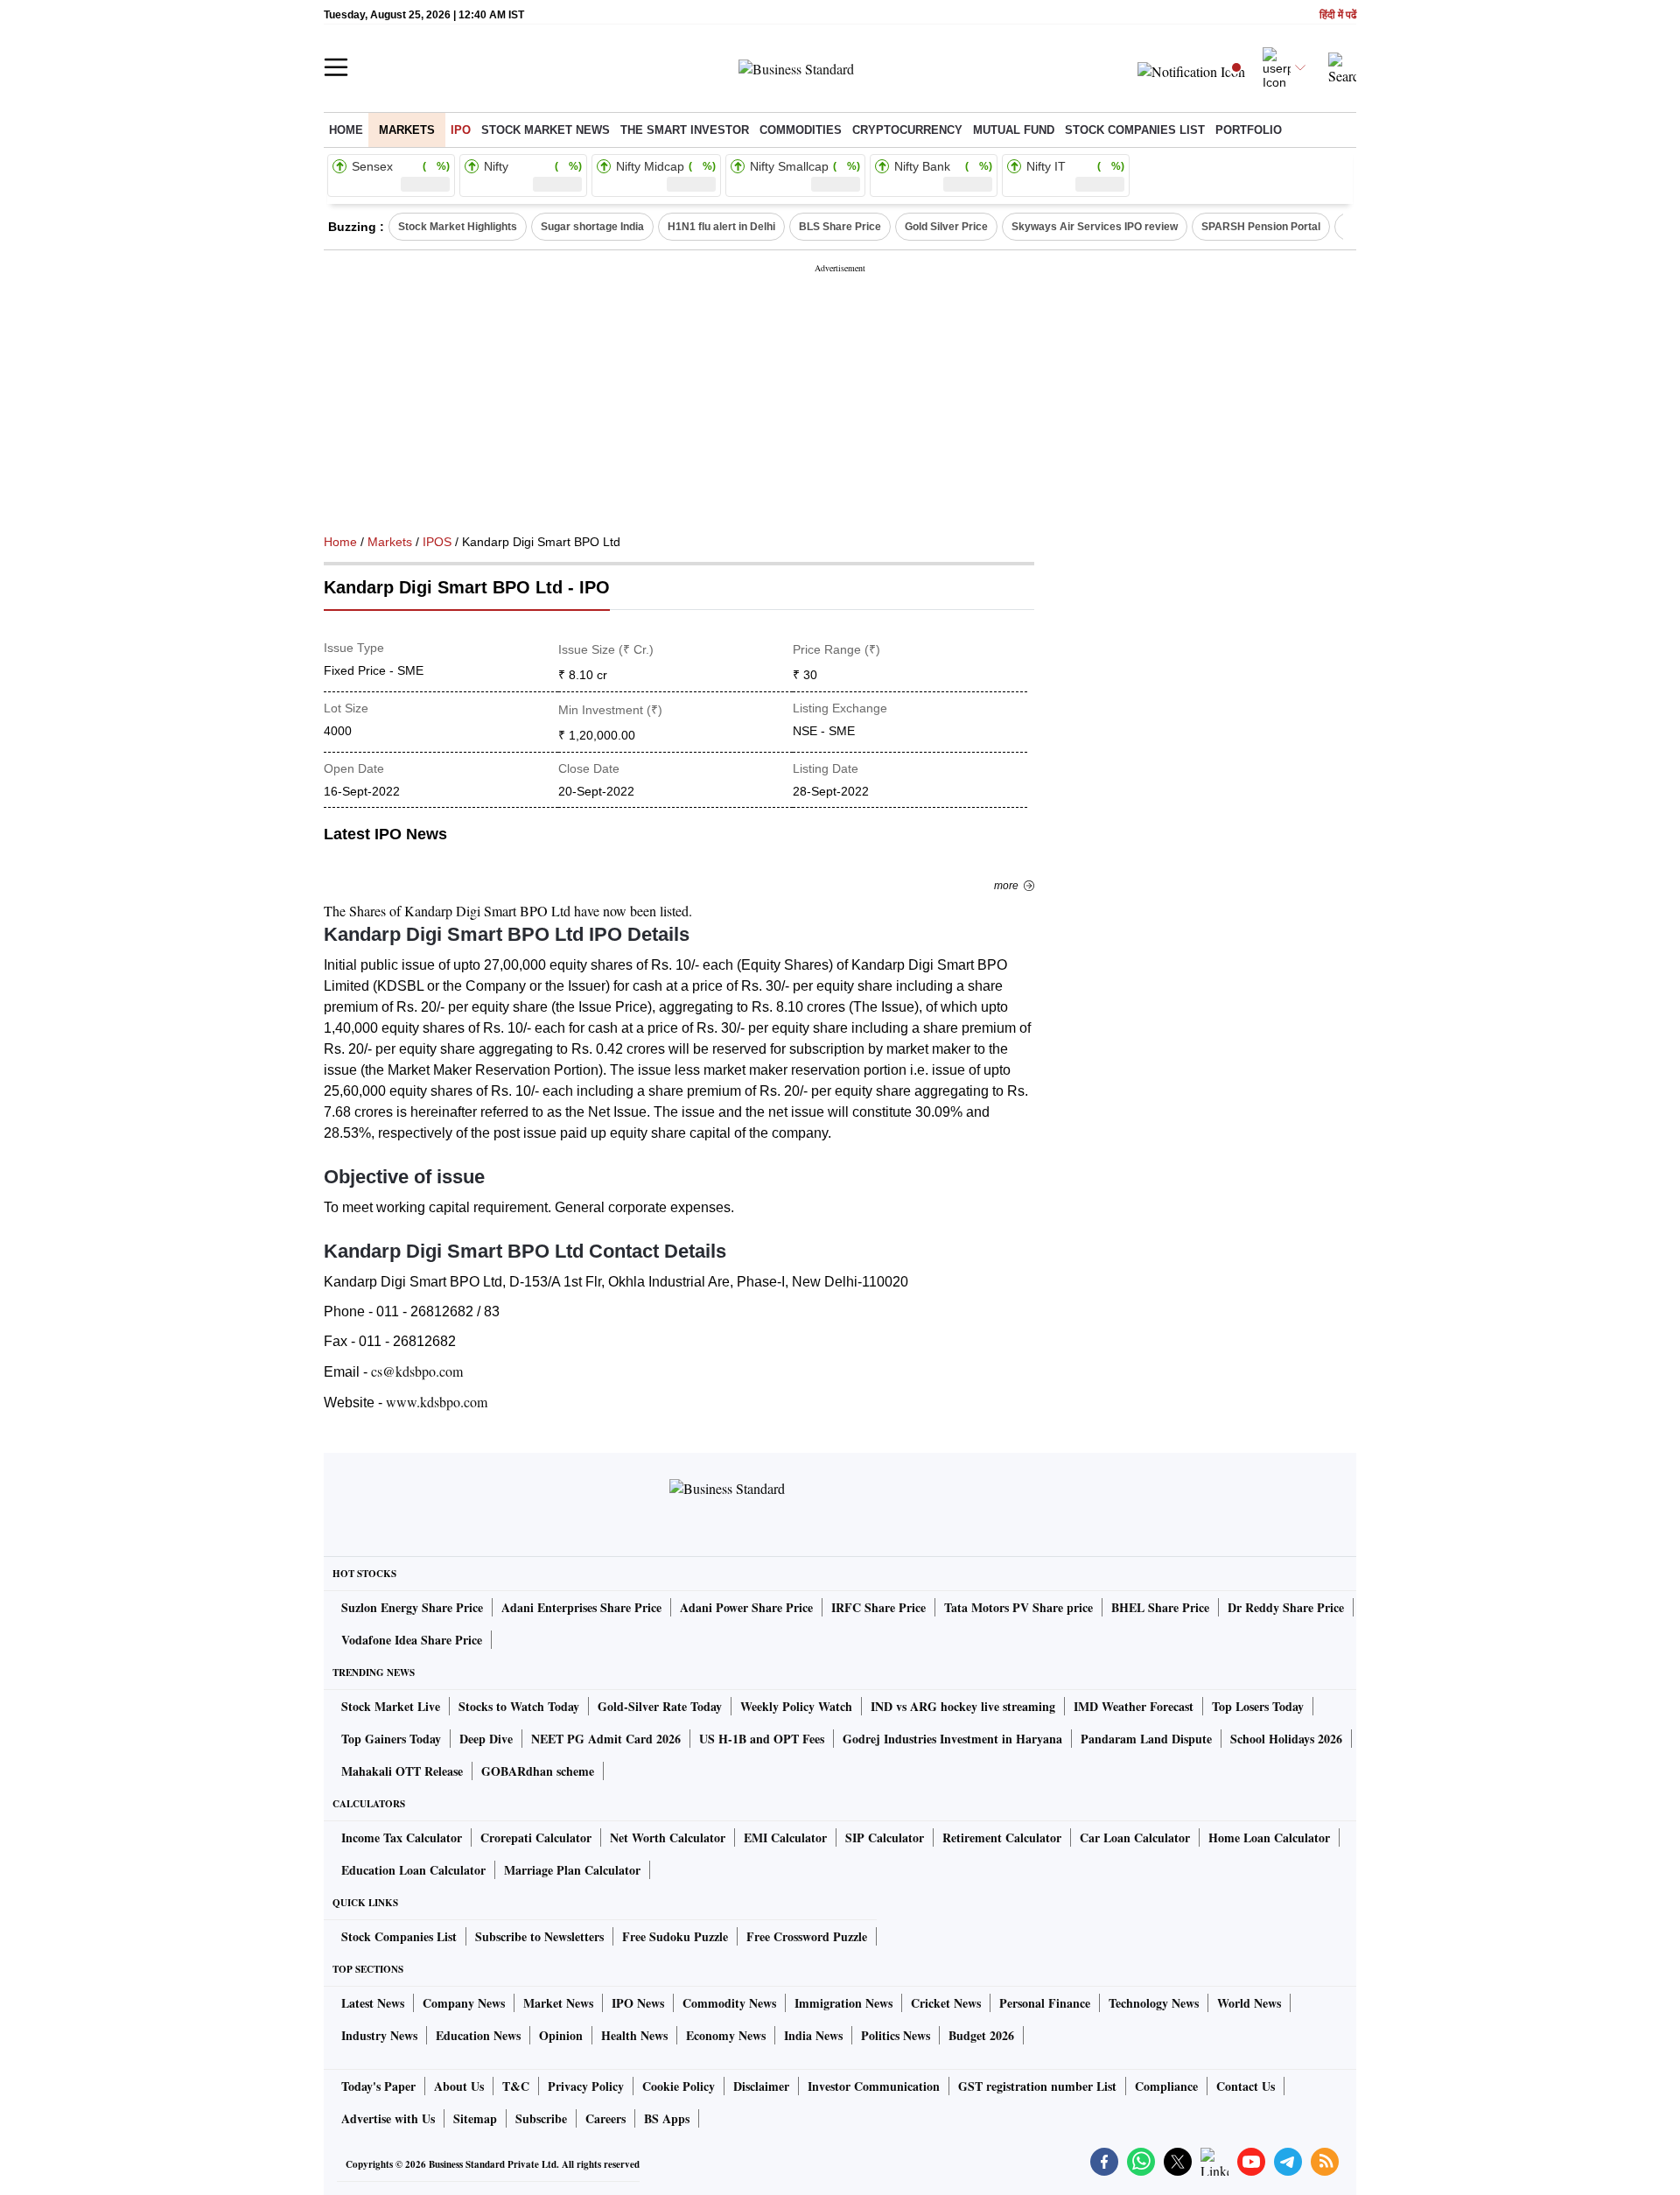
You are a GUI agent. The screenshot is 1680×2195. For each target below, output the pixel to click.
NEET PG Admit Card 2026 (606, 1739)
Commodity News (729, 2003)
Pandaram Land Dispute (1146, 1739)
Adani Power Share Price (746, 1607)
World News (1249, 2003)
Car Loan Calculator (1135, 1837)
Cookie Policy (679, 2086)
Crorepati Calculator (536, 1837)
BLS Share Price (840, 227)
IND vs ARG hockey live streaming (963, 1706)
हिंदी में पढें (1338, 15)
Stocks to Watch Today (519, 1706)
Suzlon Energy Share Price (412, 1607)
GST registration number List (1037, 2086)
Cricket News (946, 2003)
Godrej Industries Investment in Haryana (952, 1739)
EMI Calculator (785, 1837)
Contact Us (1246, 2086)
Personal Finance (1045, 2003)
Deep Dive (486, 1739)
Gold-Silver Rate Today (660, 1706)
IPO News (638, 2003)
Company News (464, 2003)
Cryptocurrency (907, 130)
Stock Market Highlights (458, 227)
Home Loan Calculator (1269, 1837)
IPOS (437, 542)
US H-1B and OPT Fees (762, 1739)
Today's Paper (378, 2086)
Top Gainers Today (391, 1739)
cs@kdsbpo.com (417, 1371)
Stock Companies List (399, 1936)
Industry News (379, 2035)
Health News (634, 2035)
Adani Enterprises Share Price (581, 1607)
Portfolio (1249, 130)
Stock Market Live (391, 1706)
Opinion (561, 2035)
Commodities (801, 130)
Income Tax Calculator (402, 1837)
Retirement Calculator (1002, 1837)
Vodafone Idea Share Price (412, 1640)
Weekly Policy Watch (796, 1706)
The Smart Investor (685, 130)
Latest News (373, 2003)
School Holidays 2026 (1286, 1739)
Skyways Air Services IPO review (1095, 227)
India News (813, 2035)
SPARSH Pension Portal (1261, 227)
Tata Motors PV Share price (1018, 1607)
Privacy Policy (586, 2086)
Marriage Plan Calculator (572, 1870)
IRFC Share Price (878, 1607)
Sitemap (475, 2118)
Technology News (1154, 2003)
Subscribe (541, 2118)
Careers (605, 2118)
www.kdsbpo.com (437, 1402)
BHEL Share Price (1160, 1607)
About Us (459, 2086)
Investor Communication (874, 2086)
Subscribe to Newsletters (539, 1936)
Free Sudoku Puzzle (675, 1936)
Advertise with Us (388, 2118)
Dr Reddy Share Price (1286, 1607)
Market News (558, 2003)
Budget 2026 (981, 2035)
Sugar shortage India (592, 227)
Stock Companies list (1135, 130)
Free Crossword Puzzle (807, 1936)
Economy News (726, 2035)
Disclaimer (761, 2086)
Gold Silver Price (946, 227)
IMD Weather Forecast (1134, 1706)
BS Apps (667, 2118)
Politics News (896, 2035)
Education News (478, 2035)
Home (346, 130)
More (1006, 886)
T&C (516, 2086)
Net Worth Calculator (668, 1837)
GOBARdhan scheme (538, 1771)
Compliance (1166, 2086)
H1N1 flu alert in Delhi (721, 227)
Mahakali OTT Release (402, 1771)
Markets (407, 130)
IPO (461, 130)
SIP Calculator (885, 1837)
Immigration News (843, 2003)
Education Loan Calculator (413, 1870)
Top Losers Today (1258, 1706)
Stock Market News (546, 130)
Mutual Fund (1014, 130)
